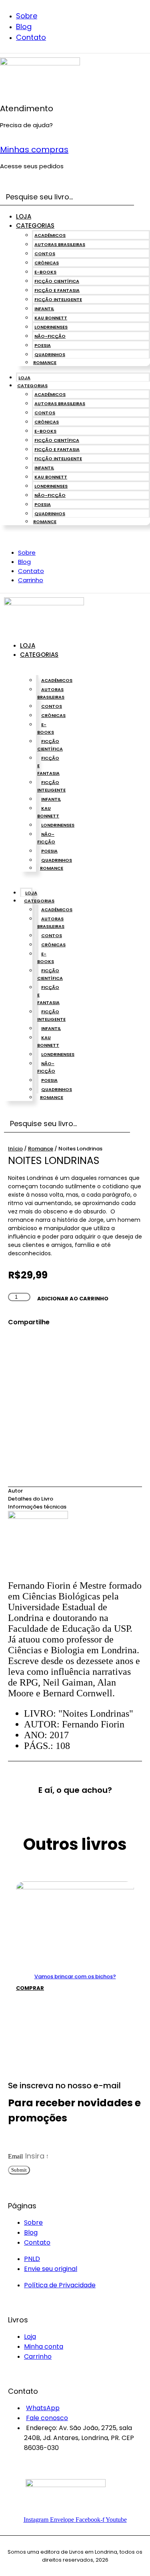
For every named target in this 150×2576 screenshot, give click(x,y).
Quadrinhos (50, 354)
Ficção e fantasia (57, 290)
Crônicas (47, 263)
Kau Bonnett (51, 318)
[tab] (75, 1491)
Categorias (35, 225)
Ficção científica (57, 281)
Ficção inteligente (58, 299)
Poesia (43, 345)
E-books (45, 272)
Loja (24, 216)
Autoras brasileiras (60, 244)
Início (15, 1149)
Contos (45, 254)
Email (16, 2156)
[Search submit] (144, 197)
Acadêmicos (50, 235)
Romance (45, 362)
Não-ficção (50, 336)
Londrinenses (51, 327)
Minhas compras (34, 150)
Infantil (44, 309)
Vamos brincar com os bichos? (75, 1976)
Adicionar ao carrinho (73, 1299)
